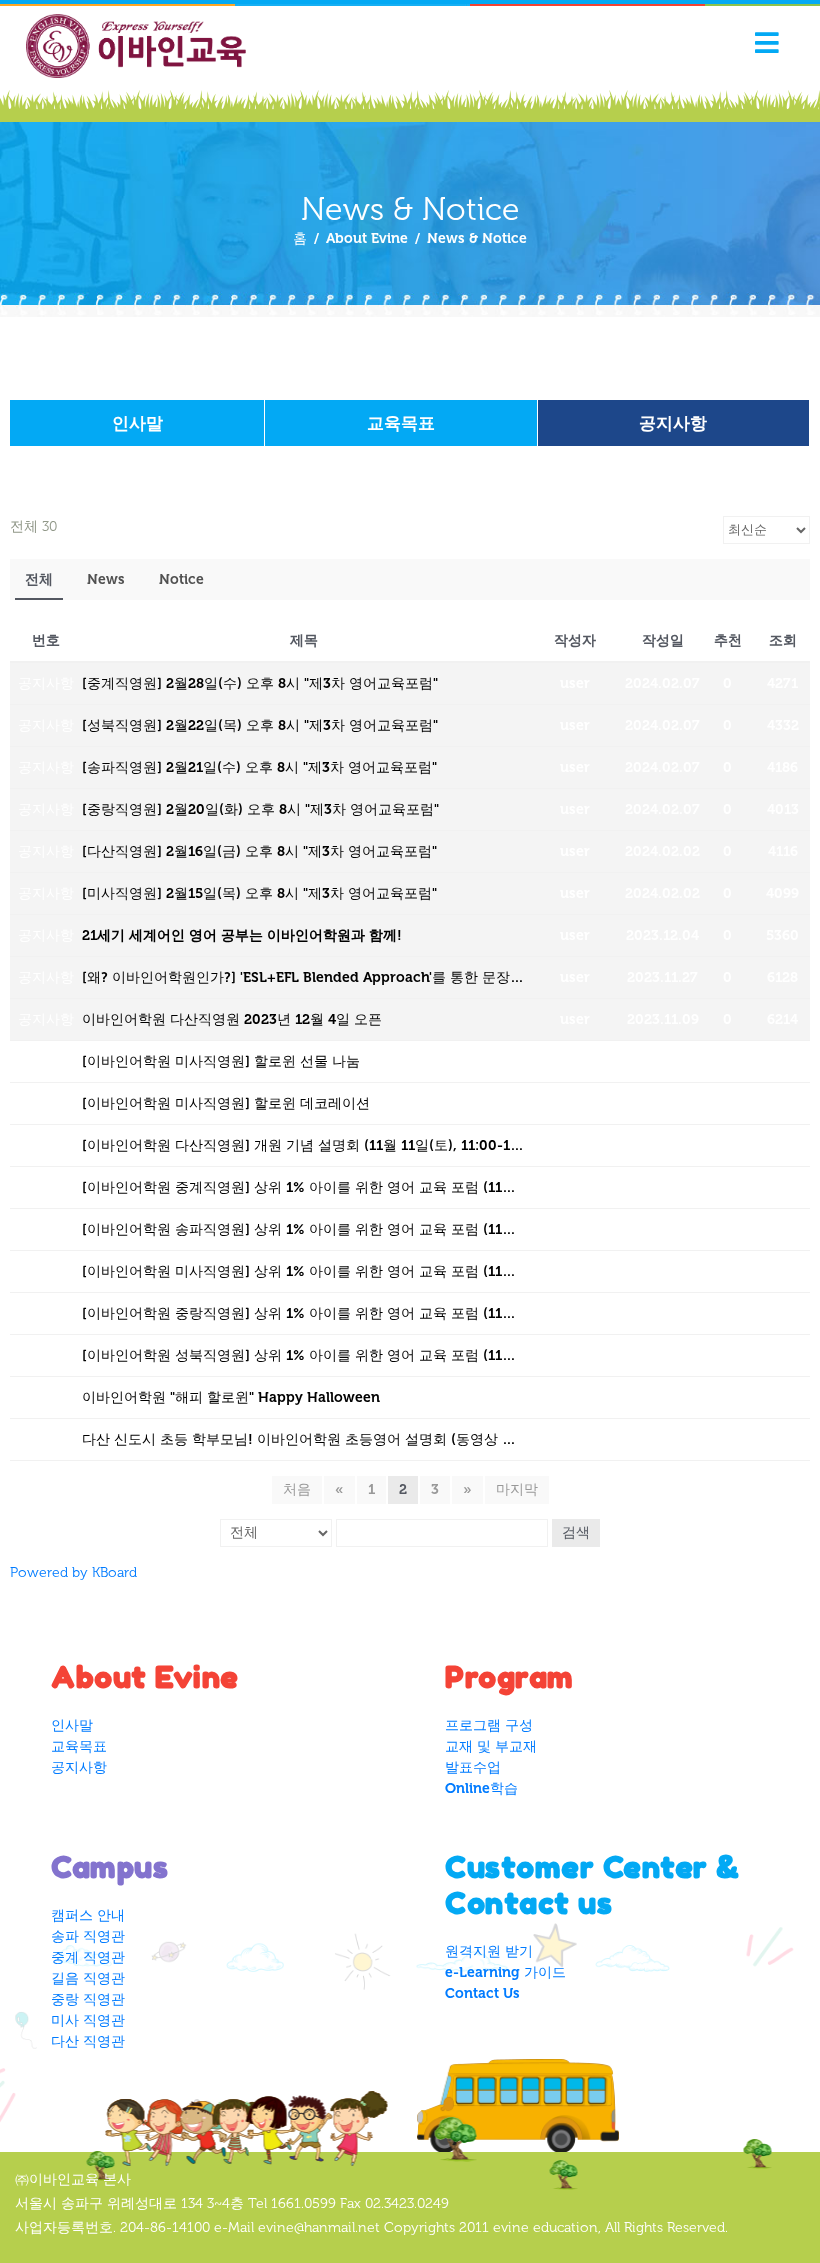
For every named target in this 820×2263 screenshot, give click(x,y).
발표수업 (473, 1767)
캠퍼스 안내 (88, 1915)
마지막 (517, 1489)
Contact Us (482, 1993)
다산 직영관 (88, 2041)
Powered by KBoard (73, 1572)
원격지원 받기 (489, 1951)
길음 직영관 (88, 1978)
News (106, 579)
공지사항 (673, 423)
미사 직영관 (88, 2020)
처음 (297, 1489)
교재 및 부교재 (491, 1746)
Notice (181, 579)
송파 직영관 (88, 1936)
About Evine (367, 238)
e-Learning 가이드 (505, 1972)
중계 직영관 (88, 1957)
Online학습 (481, 1788)
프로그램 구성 (489, 1725)
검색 (576, 1532)
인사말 (137, 423)
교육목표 (401, 423)
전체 (39, 579)
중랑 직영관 (88, 1999)
